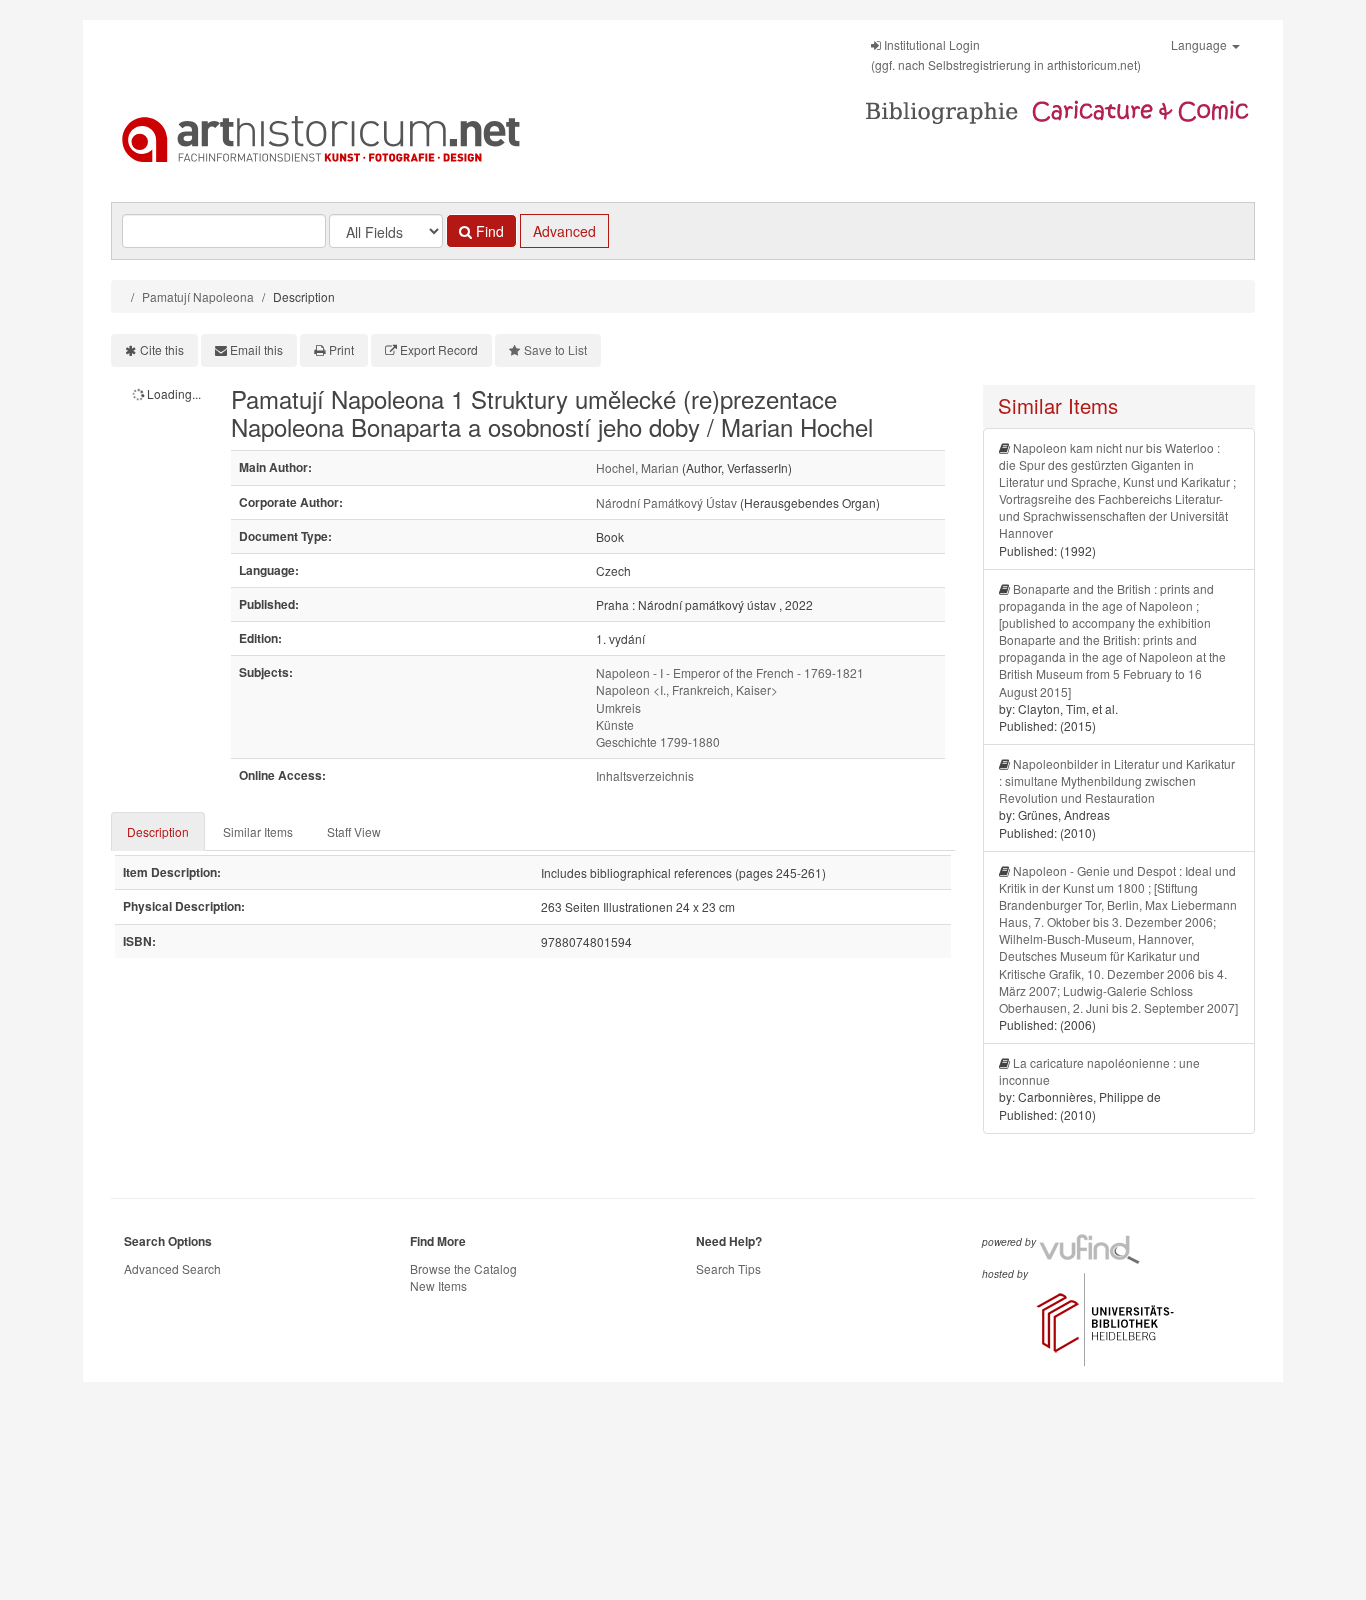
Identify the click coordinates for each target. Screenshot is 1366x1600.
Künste (615, 724)
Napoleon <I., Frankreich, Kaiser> (687, 689)
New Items (438, 1285)
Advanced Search (172, 1268)
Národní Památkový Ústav (666, 502)
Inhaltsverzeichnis (645, 775)
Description (158, 831)
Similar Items (258, 831)
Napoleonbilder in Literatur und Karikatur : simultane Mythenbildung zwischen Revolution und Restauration (1117, 780)
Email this (256, 349)
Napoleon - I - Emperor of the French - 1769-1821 (730, 672)
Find (488, 231)
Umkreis (618, 707)
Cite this (162, 349)
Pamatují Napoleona (198, 296)
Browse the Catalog (463, 1268)
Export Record (439, 349)
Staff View (354, 831)
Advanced (564, 231)
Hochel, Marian (637, 467)
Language (1200, 44)
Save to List (555, 349)
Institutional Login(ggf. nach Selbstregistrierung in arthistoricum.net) (1006, 54)
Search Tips (728, 1268)
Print (341, 349)
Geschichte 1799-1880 (658, 741)
